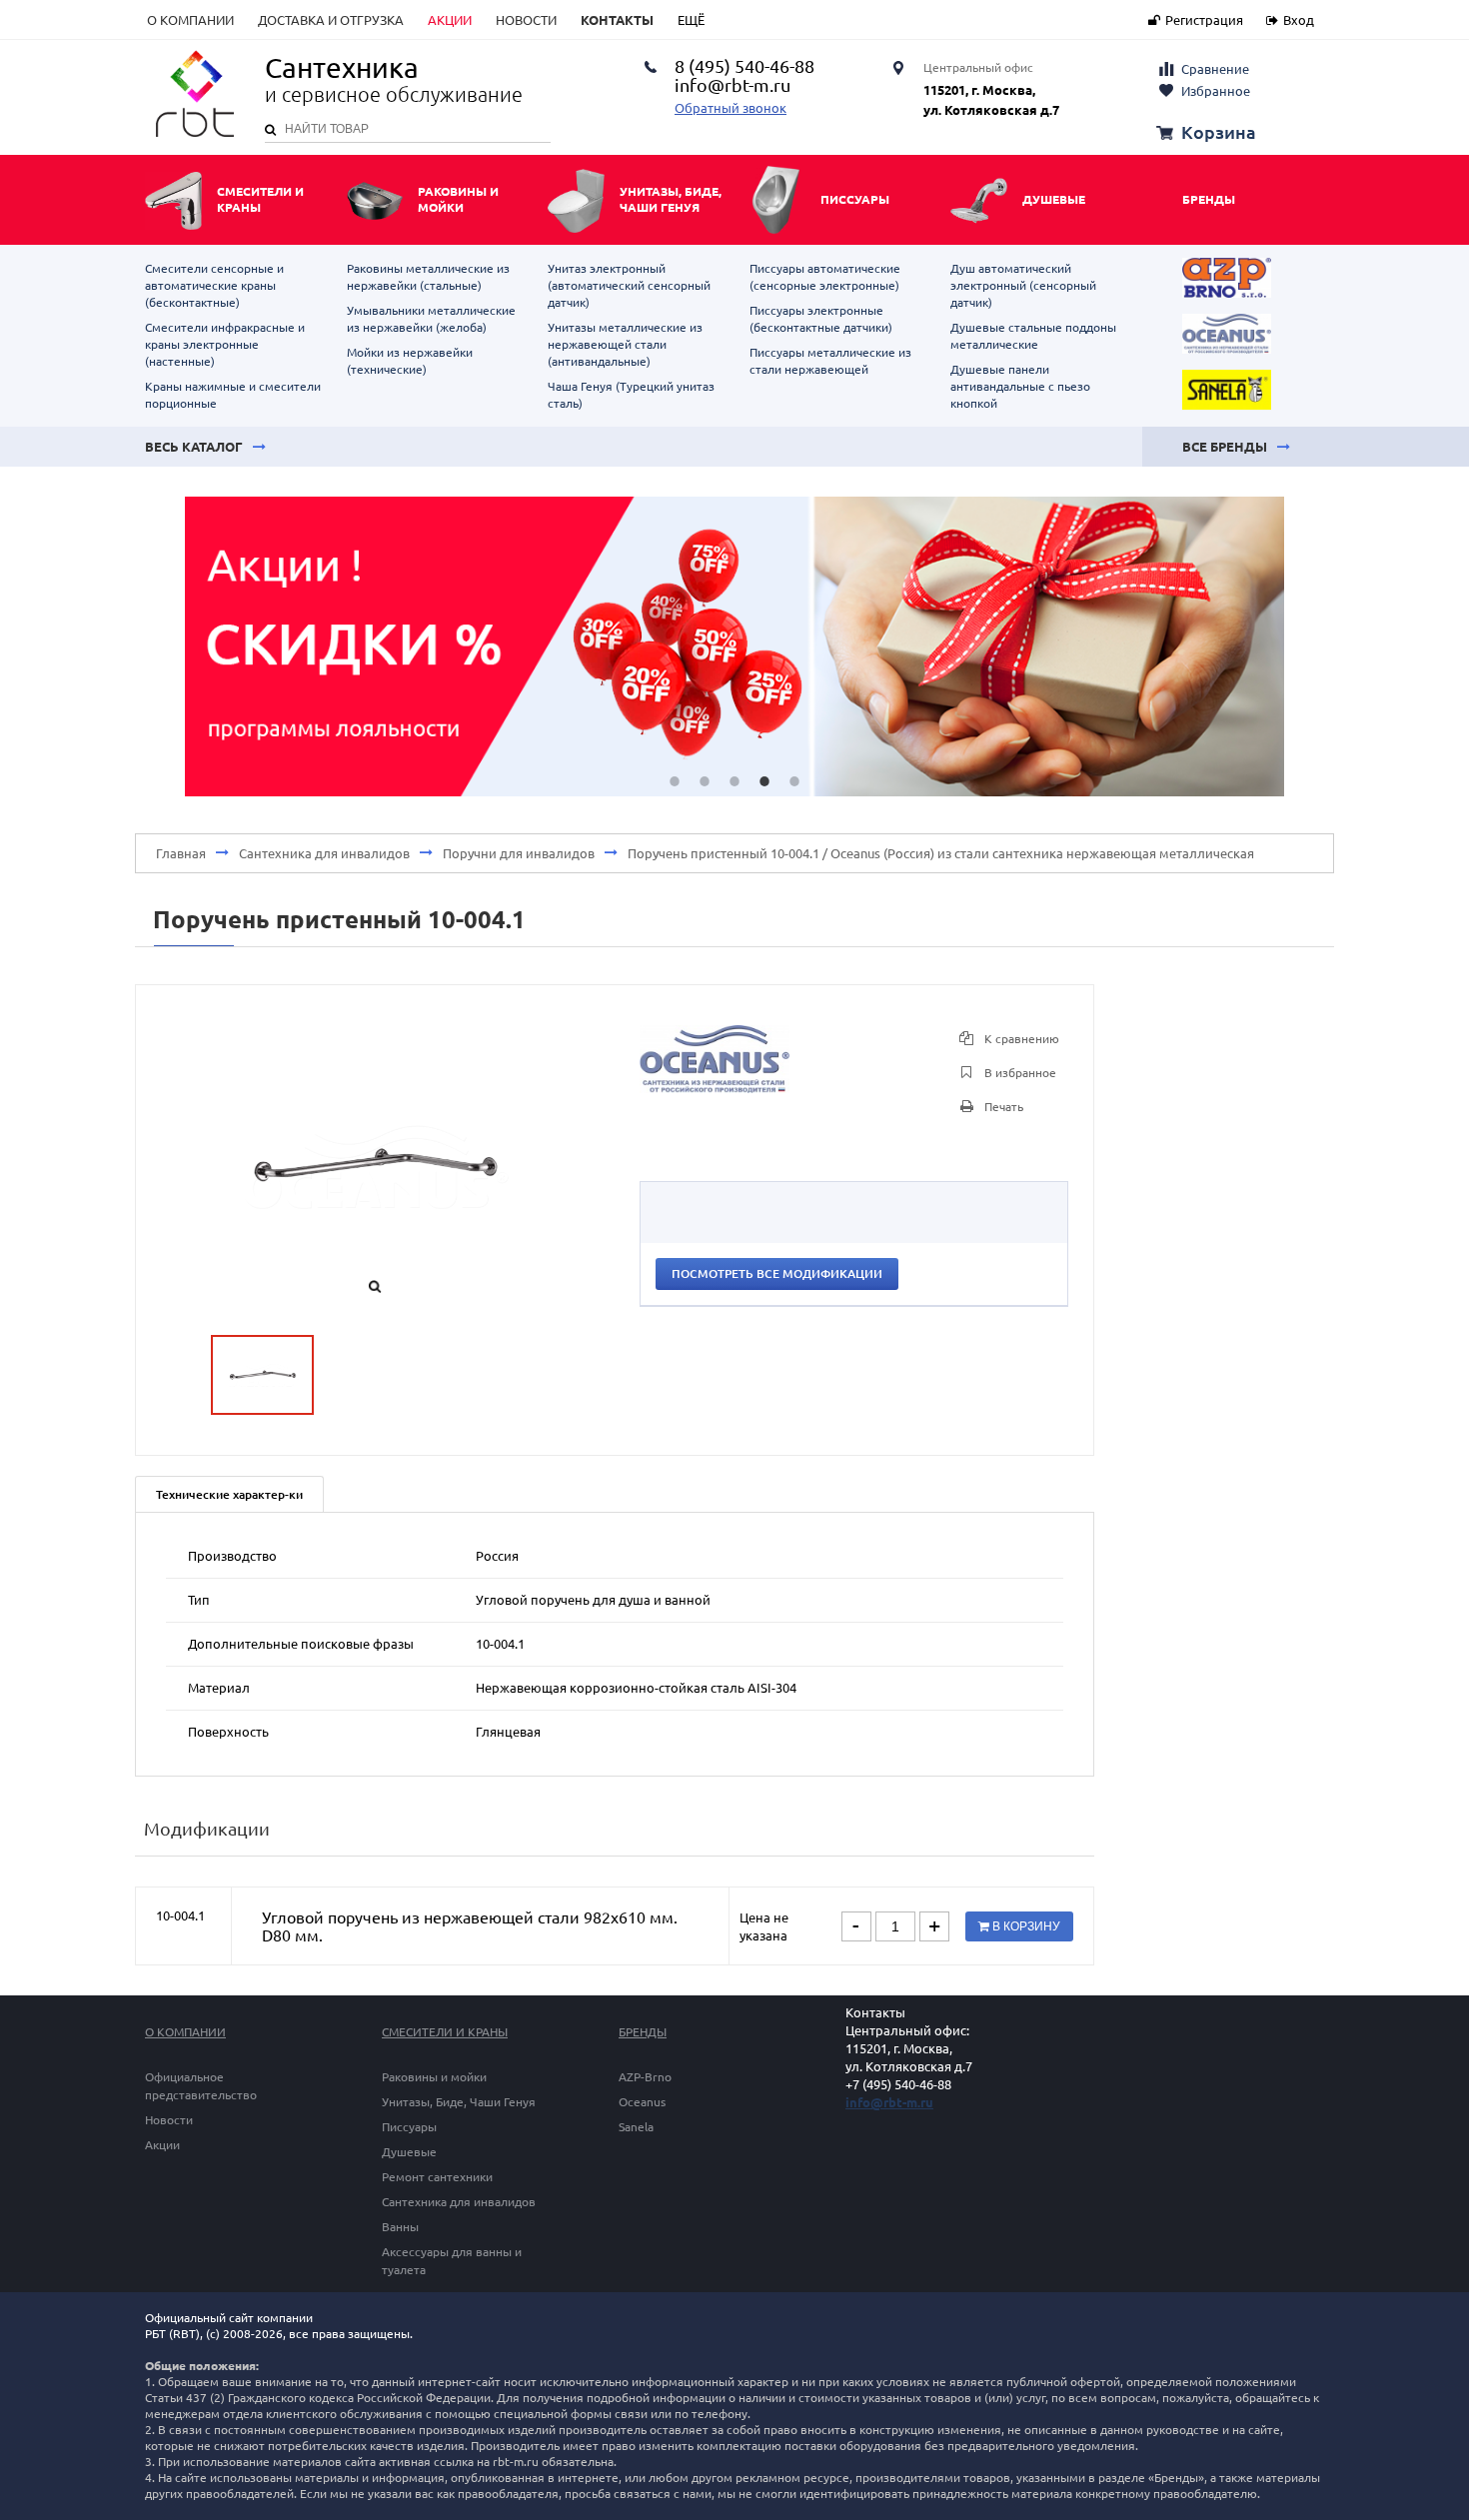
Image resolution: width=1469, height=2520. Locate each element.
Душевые (409, 2152)
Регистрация (1204, 20)
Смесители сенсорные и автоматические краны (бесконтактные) (214, 285)
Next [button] (1314, 646)
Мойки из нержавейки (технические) (410, 361)
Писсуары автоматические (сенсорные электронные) (825, 277)
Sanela (636, 2127)
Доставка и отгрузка (331, 20)
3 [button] (734, 781)
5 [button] (794, 781)
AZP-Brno (645, 2077)
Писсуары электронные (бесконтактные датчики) (821, 319)
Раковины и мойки (434, 2077)
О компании (190, 20)
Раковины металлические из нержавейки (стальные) (428, 277)
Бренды (1209, 199)
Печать (1002, 1107)
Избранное (1216, 91)
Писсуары (409, 2127)
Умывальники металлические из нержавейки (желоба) (431, 319)
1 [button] (675, 781)
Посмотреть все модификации (777, 1273)
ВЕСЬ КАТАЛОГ (194, 447)
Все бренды (1225, 447)
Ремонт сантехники (437, 2177)
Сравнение (1215, 69)
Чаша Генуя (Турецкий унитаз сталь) (631, 395)
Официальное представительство (201, 2086)
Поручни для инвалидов (519, 853)
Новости (526, 20)
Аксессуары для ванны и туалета (452, 2261)
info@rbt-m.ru (889, 2102)
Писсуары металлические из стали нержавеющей (830, 361)
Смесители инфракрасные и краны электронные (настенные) (225, 344)
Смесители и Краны (445, 2032)
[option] (734, 646)
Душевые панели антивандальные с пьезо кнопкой (1020, 386)
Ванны (400, 2227)
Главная (181, 853)
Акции (450, 20)
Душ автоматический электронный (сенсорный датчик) (1023, 285)
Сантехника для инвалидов (324, 853)
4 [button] (764, 781)
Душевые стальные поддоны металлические (1033, 336)
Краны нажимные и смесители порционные (233, 395)
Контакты (617, 20)
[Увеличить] (715, 1088)
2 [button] (705, 781)
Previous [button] (155, 646)
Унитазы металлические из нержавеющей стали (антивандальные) (625, 344)
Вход (1299, 20)
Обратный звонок (731, 108)
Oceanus (642, 2102)
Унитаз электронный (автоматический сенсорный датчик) (629, 285)
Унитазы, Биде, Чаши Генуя (459, 2102)
